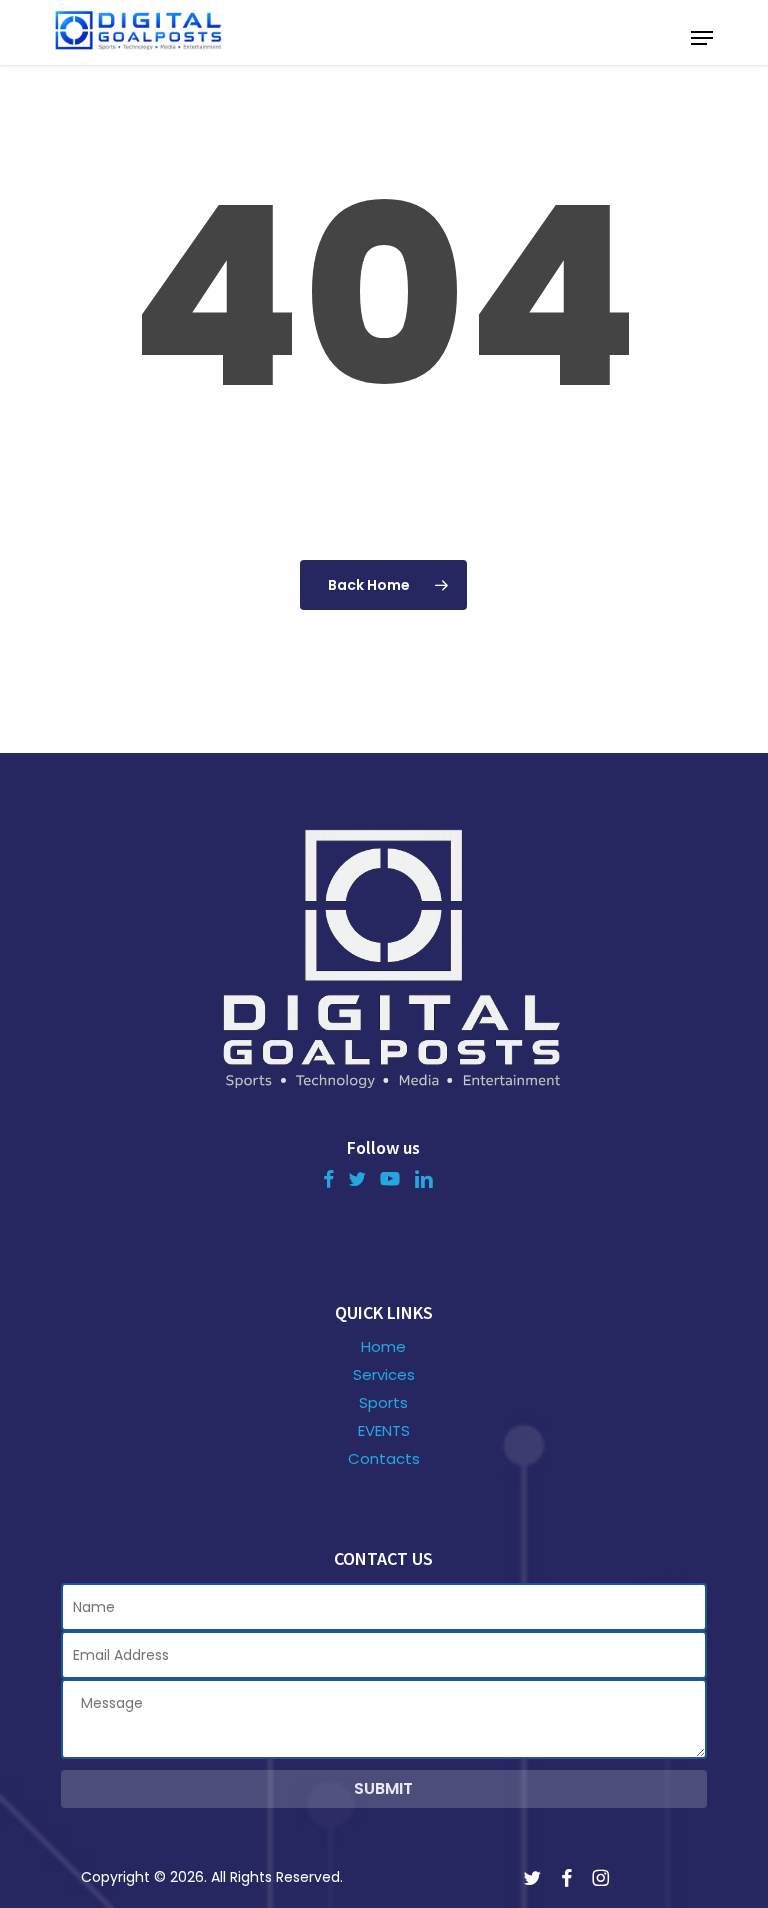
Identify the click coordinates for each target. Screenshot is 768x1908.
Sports (383, 1403)
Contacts (384, 1459)
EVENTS (384, 1431)
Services (384, 1375)
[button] (702, 38)
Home (383, 1347)
